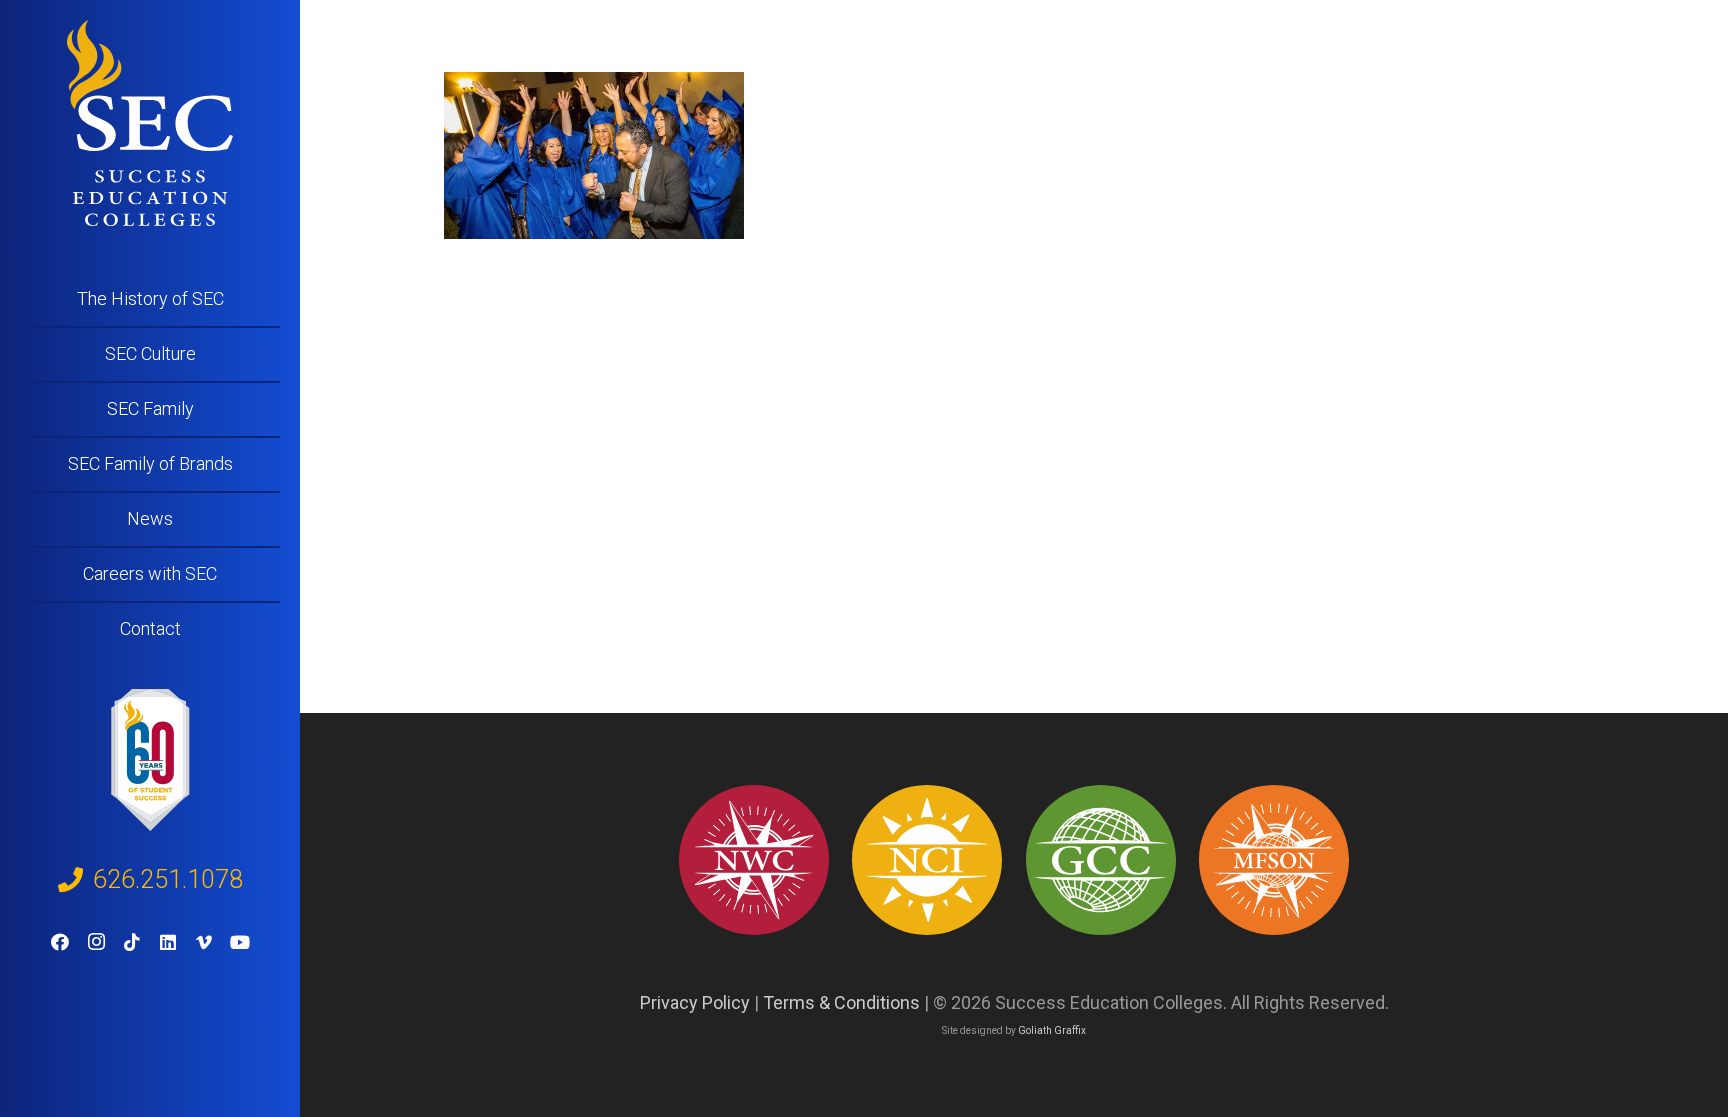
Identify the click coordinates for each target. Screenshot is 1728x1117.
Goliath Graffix (1052, 1030)
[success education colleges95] (754, 860)
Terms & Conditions (841, 1002)
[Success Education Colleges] (150, 123)
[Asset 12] (1274, 860)
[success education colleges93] (927, 860)
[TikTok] (132, 942)
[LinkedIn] (168, 942)
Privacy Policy (695, 1002)
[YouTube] (240, 942)
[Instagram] (96, 942)
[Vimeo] (204, 942)
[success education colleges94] (1101, 860)
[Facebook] (60, 942)
